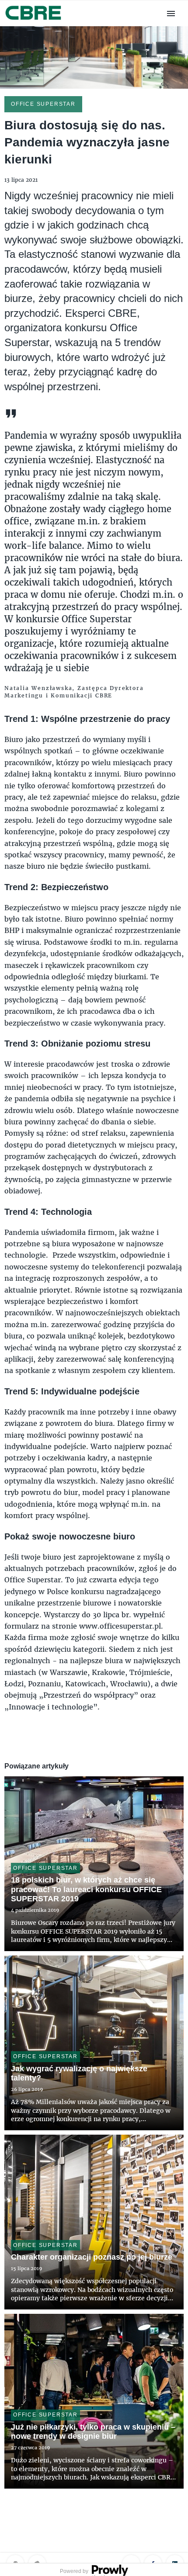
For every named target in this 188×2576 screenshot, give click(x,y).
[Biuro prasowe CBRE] (34, 21)
